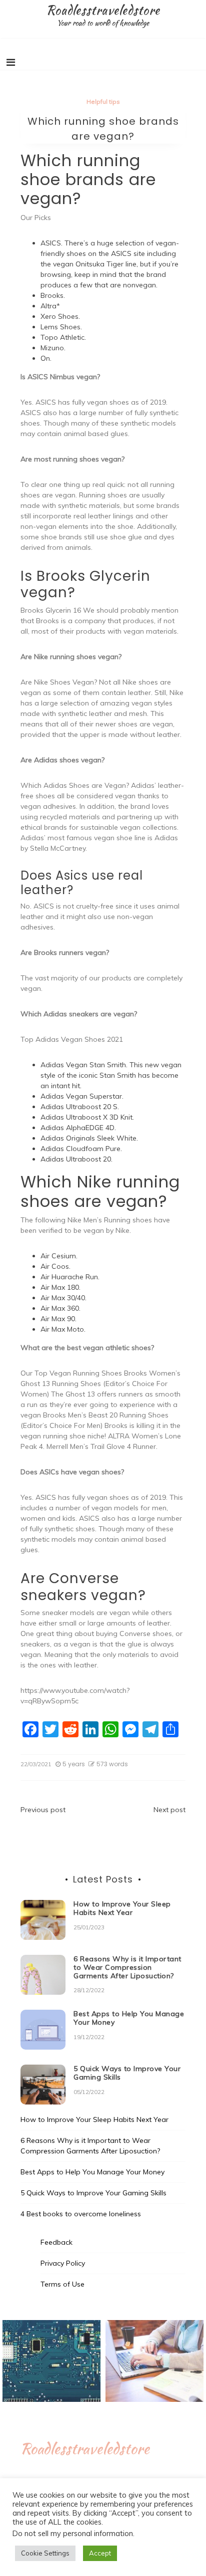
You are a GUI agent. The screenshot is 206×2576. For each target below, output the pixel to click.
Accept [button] (100, 2553)
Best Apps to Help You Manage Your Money (129, 2018)
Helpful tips (103, 102)
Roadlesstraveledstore (103, 10)
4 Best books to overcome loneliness (81, 2214)
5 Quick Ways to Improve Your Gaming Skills (127, 2073)
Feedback (56, 2242)
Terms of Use (62, 2284)
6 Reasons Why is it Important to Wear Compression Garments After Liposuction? (127, 1967)
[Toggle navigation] (11, 62)
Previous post (43, 1810)
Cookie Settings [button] (45, 2553)
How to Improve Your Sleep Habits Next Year (122, 1908)
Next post (169, 1810)
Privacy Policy (63, 2263)
